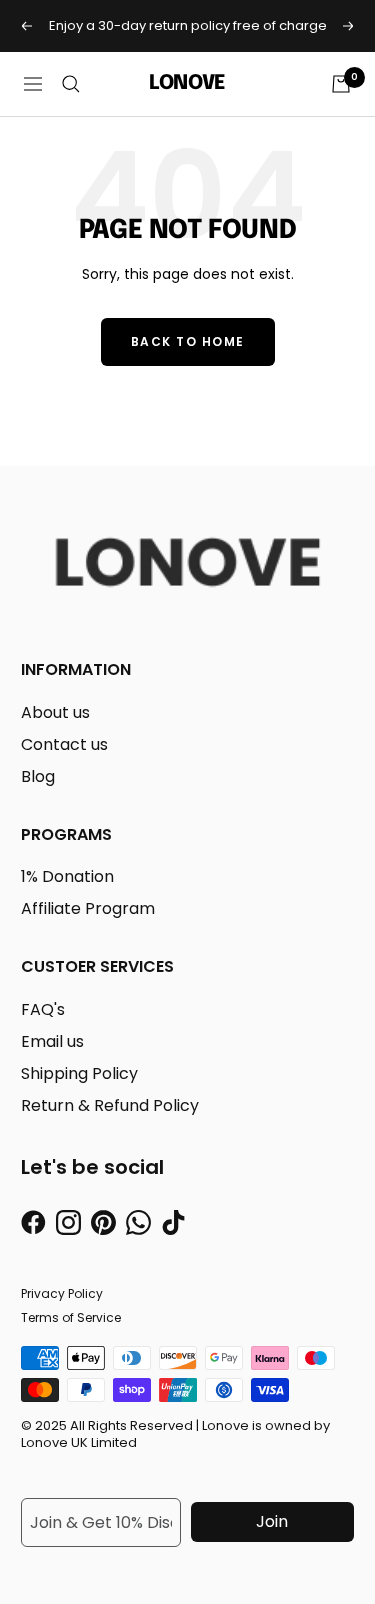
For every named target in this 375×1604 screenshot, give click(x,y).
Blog (38, 776)
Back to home (188, 341)
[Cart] (341, 84)
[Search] (71, 84)
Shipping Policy (79, 1073)
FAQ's (43, 1009)
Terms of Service (71, 1317)
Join (272, 1521)
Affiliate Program (88, 908)
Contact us (64, 744)
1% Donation (67, 876)
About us (55, 712)
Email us (52, 1041)
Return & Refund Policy (110, 1105)
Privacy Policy (62, 1293)
